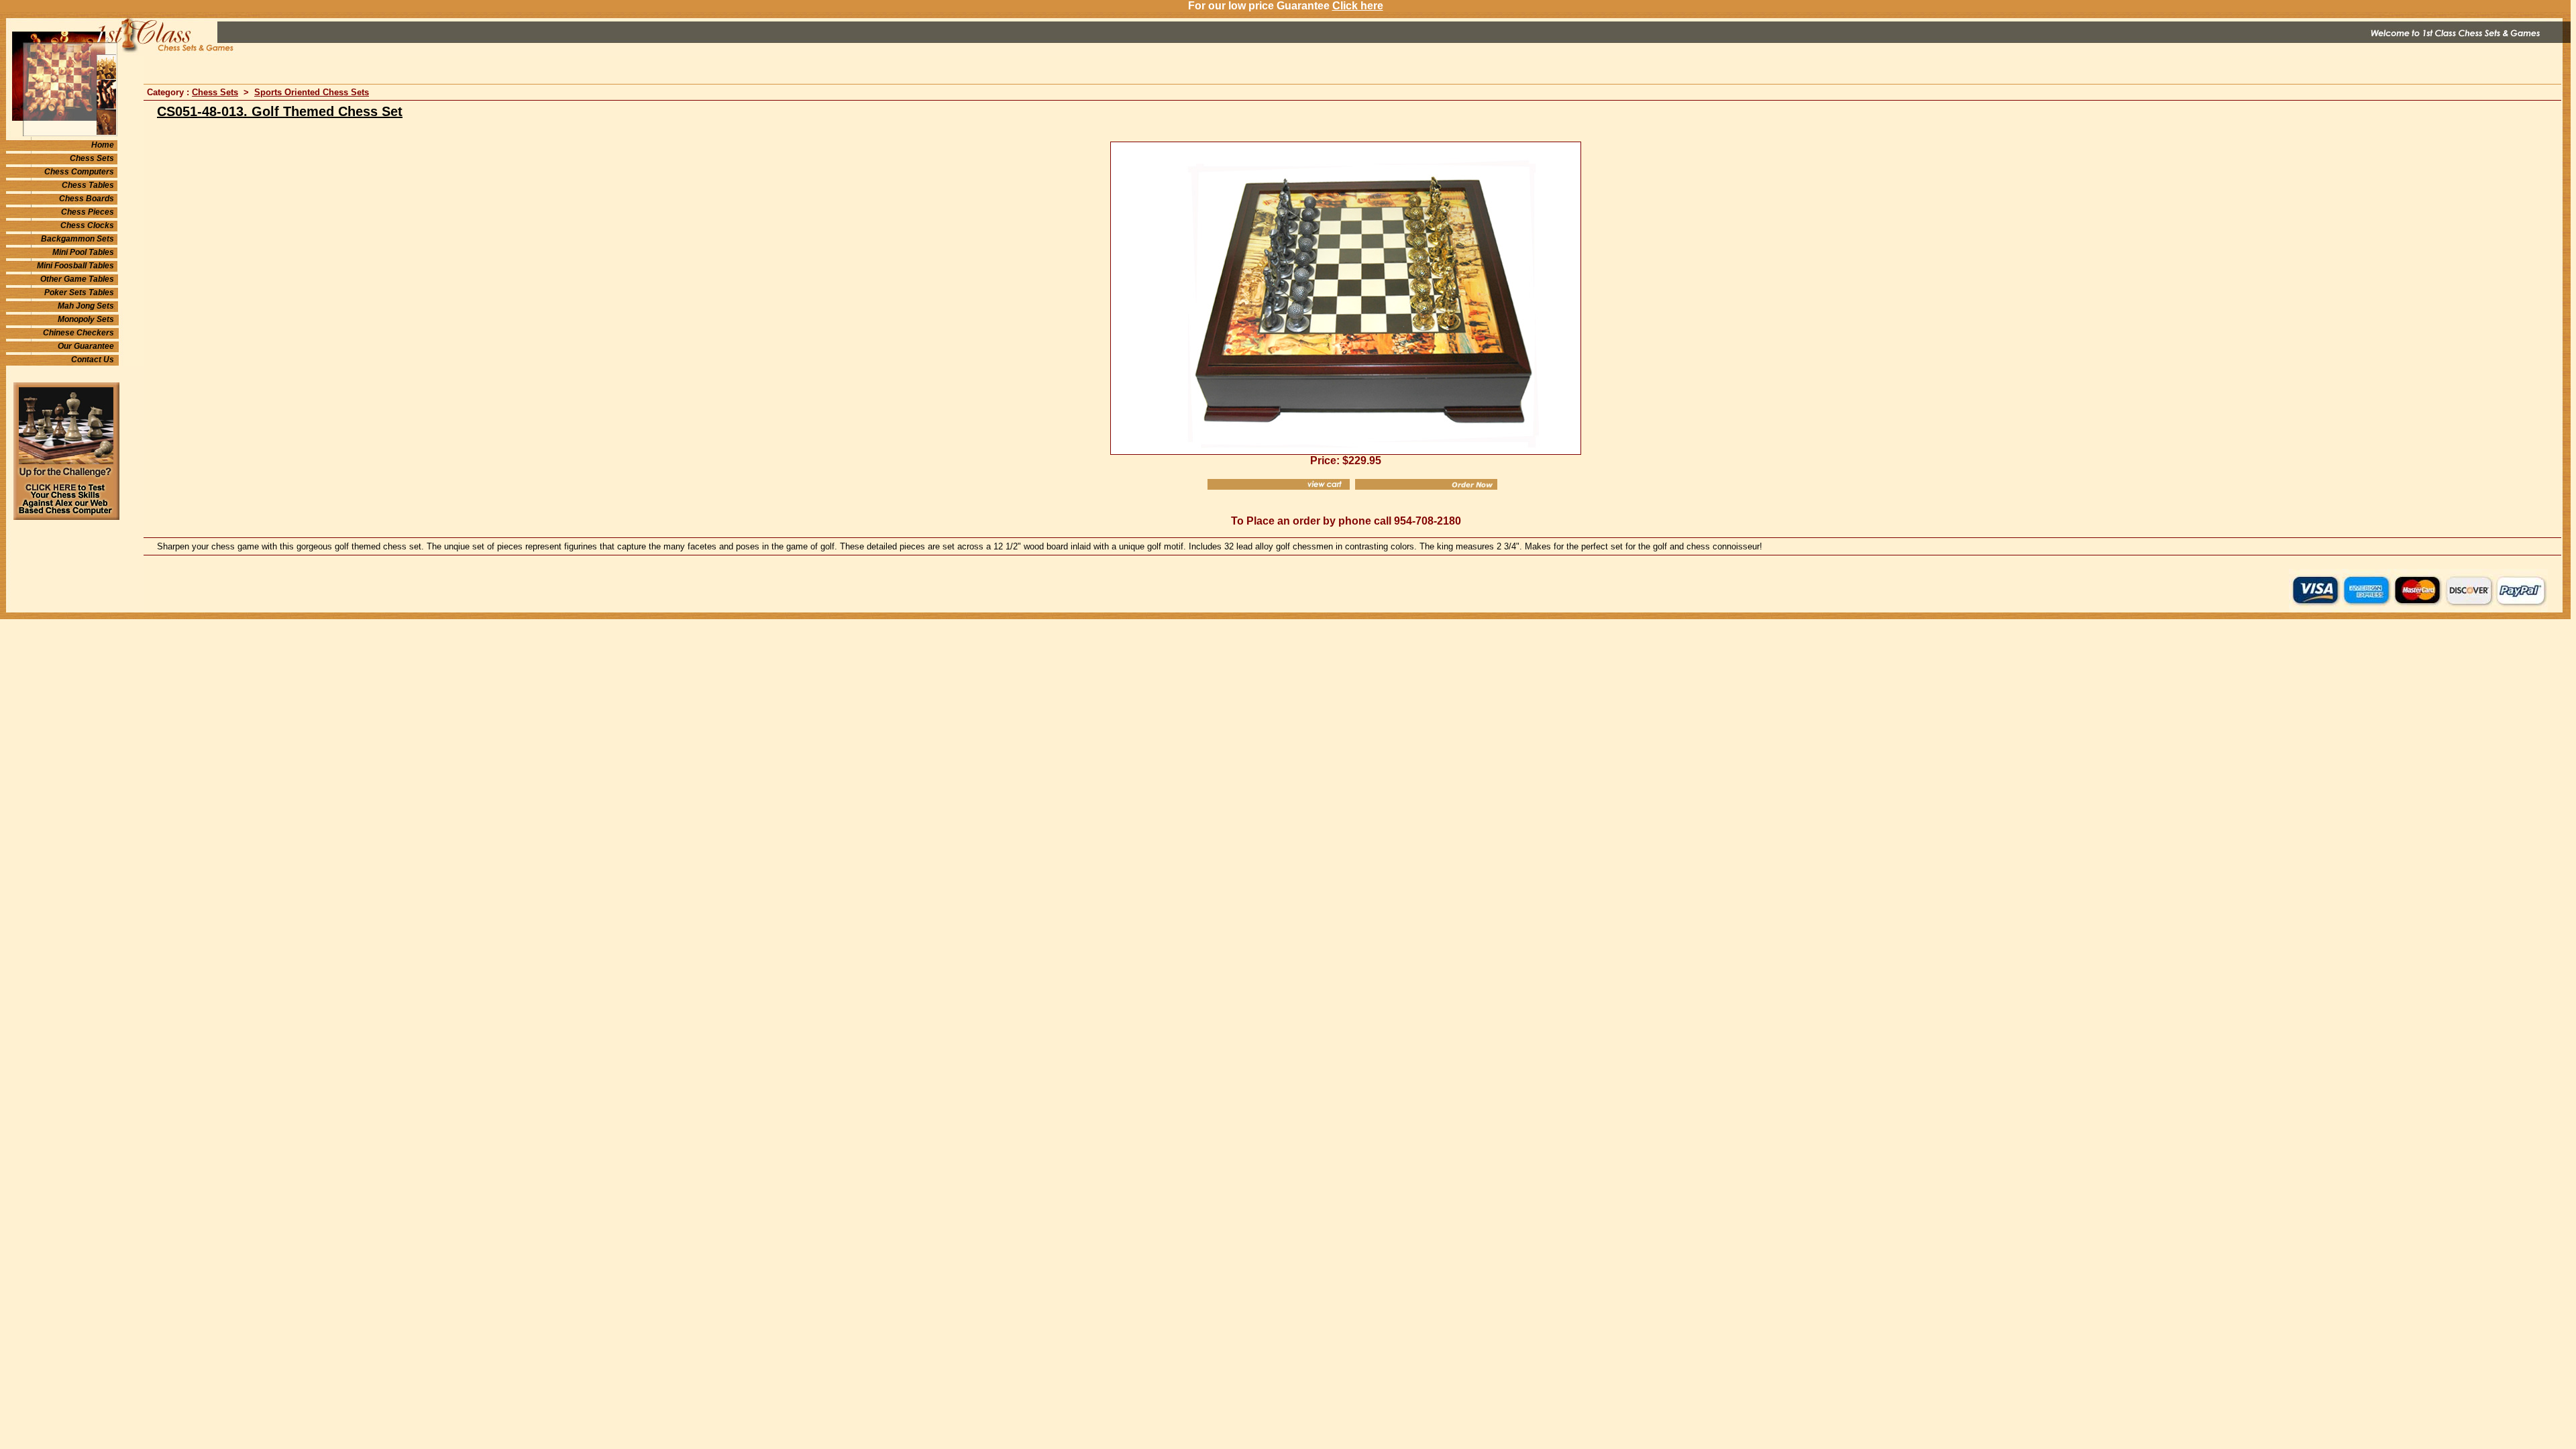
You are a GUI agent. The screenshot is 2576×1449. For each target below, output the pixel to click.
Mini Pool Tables (83, 252)
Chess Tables (88, 185)
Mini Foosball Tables (75, 266)
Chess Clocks (87, 225)
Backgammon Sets (77, 239)
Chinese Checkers (78, 333)
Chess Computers (79, 172)
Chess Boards (87, 199)
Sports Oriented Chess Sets (312, 92)
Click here (1358, 6)
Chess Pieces (88, 212)
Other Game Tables (77, 279)
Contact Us (93, 360)
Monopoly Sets (86, 319)
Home (103, 145)
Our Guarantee (86, 346)
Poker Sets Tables (79, 292)
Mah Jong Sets (86, 306)
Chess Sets (92, 158)
